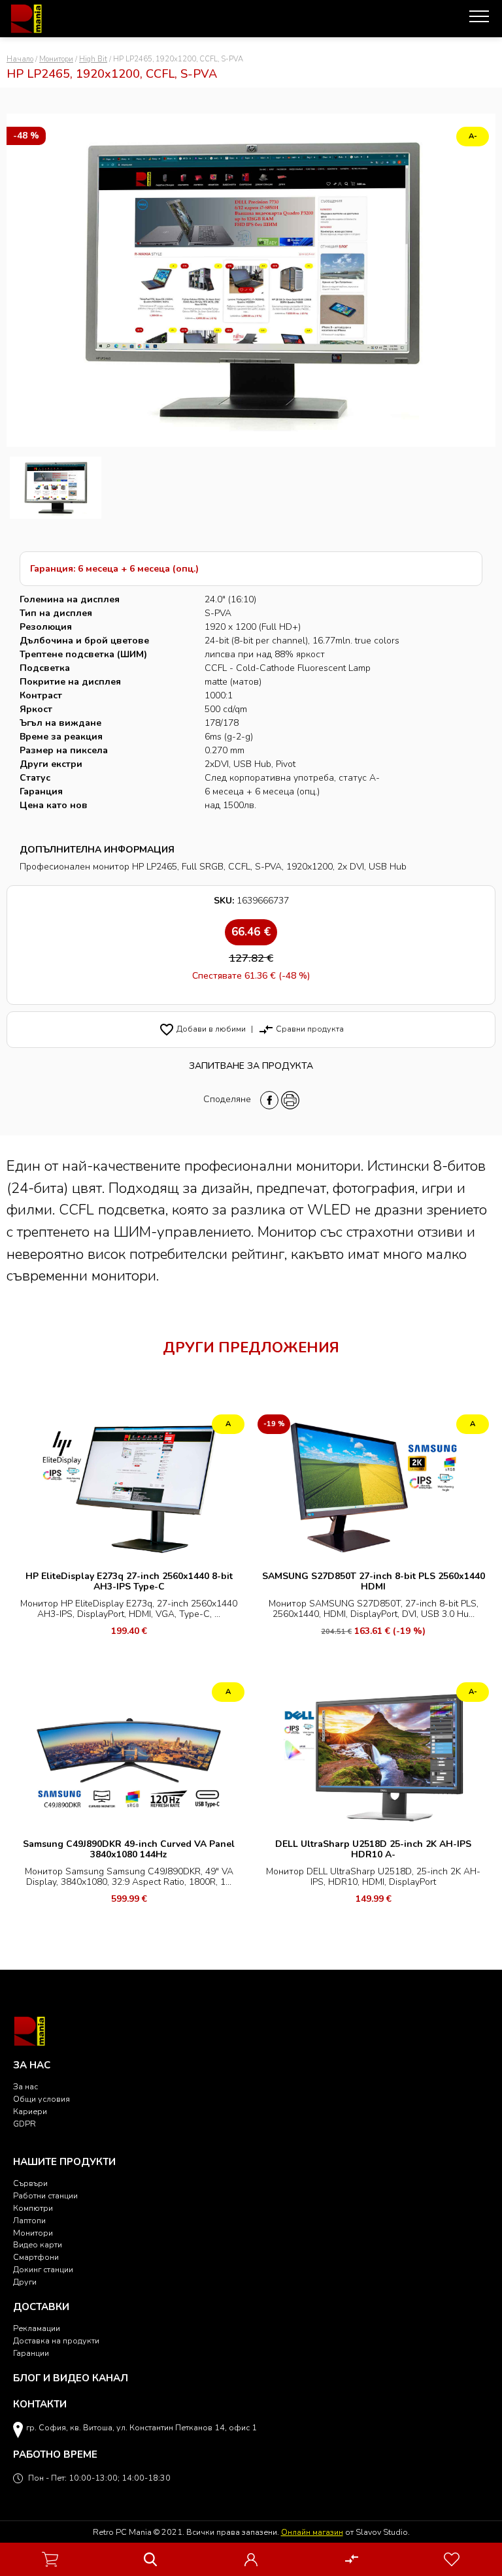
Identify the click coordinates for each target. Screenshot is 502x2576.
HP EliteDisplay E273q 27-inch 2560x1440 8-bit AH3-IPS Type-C (129, 1581)
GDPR (25, 2124)
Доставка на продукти (56, 2340)
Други (25, 2282)
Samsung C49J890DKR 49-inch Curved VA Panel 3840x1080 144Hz (129, 1849)
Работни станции (45, 2195)
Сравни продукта (301, 1029)
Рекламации (37, 2328)
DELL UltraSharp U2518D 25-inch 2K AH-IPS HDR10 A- (373, 1849)
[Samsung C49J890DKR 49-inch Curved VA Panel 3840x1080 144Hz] (129, 1755)
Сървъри (30, 2183)
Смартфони (36, 2257)
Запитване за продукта (251, 1066)
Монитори (56, 59)
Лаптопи (29, 2220)
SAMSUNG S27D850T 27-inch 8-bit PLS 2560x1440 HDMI (374, 1581)
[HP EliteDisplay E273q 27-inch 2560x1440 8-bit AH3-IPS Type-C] (129, 1487)
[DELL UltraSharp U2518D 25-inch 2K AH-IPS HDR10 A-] (373, 1755)
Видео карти (38, 2244)
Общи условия (42, 2099)
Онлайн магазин (312, 2532)
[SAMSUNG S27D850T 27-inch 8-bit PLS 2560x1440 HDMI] (373, 1487)
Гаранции (31, 2353)
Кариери (30, 2111)
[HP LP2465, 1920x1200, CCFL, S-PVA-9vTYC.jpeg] (56, 488)
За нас (25, 2086)
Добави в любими (202, 1029)
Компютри (33, 2208)
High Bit (93, 59)
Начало (20, 59)
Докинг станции (43, 2269)
